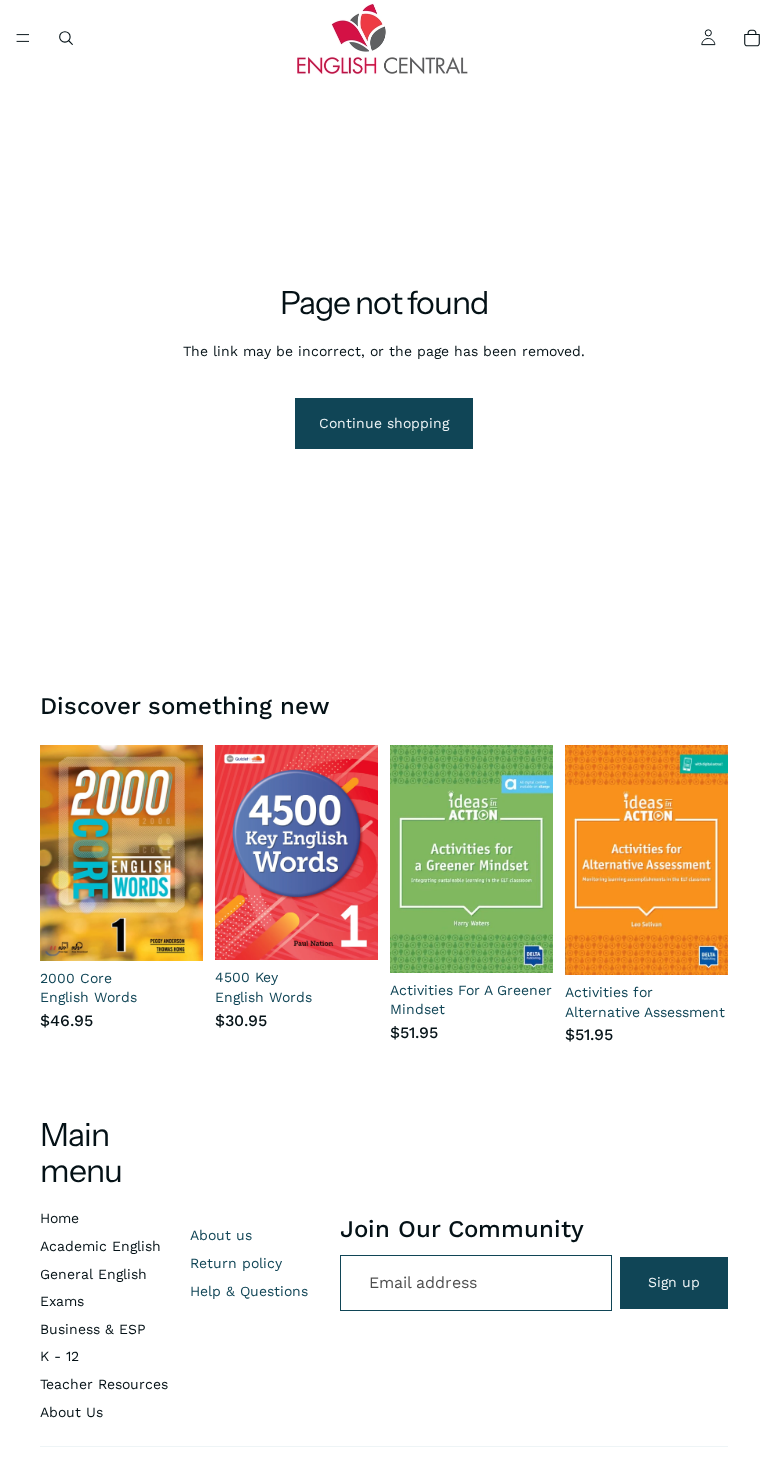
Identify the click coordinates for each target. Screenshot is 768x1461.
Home (59, 1218)
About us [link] (221, 1235)
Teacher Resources (104, 1384)
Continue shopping (384, 423)
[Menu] (23, 38)
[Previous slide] (237, 852)
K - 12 (59, 1356)
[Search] (66, 38)
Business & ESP (93, 1329)
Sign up (674, 1282)
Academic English (100, 1246)
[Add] (522, 942)
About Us (71, 1412)
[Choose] (172, 930)
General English (93, 1274)
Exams (62, 1301)
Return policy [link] (236, 1263)
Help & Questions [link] (249, 1291)
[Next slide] (356, 852)
